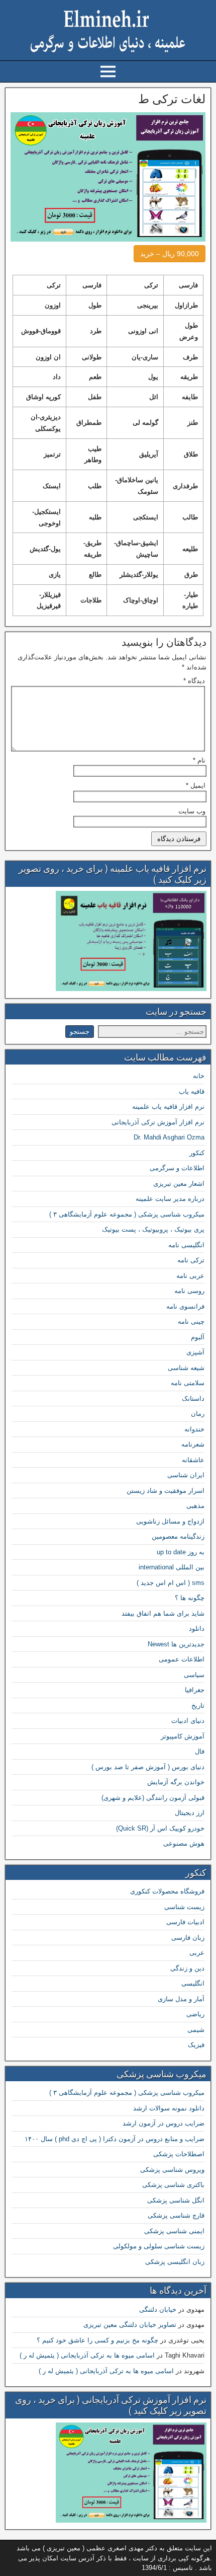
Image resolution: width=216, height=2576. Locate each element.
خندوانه (194, 1429)
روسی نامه (189, 1291)
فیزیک (196, 2045)
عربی (197, 1953)
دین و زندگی (187, 1968)
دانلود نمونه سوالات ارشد (169, 2108)
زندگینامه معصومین (178, 1536)
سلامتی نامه (188, 1383)
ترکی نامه (191, 1260)
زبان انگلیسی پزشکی (175, 2262)
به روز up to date (181, 1552)
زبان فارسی (188, 1938)
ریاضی (195, 2014)
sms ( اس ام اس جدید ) (171, 1583)
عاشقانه (193, 1460)
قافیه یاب (192, 1091)
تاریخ (198, 1706)
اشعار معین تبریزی (179, 1184)
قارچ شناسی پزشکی (176, 2215)
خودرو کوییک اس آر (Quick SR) (160, 1828)
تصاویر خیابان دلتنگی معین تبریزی (130, 2325)
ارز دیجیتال (190, 1813)
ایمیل (196, 785)
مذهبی (195, 1506)
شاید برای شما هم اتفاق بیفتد (163, 1613)
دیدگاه (194, 681)
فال (200, 1751)
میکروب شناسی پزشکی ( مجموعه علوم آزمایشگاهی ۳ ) (127, 1214)
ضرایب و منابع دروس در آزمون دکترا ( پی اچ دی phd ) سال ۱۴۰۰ (115, 2139)
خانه (199, 1076)
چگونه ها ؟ (190, 1598)
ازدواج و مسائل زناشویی (170, 1521)
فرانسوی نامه (185, 1306)
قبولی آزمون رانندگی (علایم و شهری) (153, 1798)
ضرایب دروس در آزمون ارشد (164, 2123)
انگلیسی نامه (186, 1245)
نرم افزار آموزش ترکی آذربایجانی (158, 1122)
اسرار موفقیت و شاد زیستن (166, 1491)
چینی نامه (191, 1321)
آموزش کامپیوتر (183, 1736)
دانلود (197, 1628)
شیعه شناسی (186, 1368)
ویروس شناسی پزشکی (172, 2170)
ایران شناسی (186, 1475)
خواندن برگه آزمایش (176, 1782)
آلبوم (198, 1337)
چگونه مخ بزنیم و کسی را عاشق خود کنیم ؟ (97, 2340)
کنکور (197, 1153)
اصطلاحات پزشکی (179, 2154)
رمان (198, 1414)
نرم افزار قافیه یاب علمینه (168, 1107)
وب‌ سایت (192, 811)
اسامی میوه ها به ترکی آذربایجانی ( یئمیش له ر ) (87, 2355)
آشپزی (195, 1352)
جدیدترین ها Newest (176, 1644)
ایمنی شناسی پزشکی (174, 2231)
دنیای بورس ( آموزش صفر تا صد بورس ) (148, 1767)
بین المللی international (172, 1567)
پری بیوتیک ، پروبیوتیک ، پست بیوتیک (153, 1229)
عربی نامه (190, 1276)
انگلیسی (193, 1983)
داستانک (193, 1398)
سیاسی (194, 1675)
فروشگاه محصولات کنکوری (167, 1891)
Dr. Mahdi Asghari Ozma (169, 1137)
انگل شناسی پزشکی (176, 2200)
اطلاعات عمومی (182, 1659)
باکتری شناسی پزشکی (173, 2185)
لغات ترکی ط (172, 99)
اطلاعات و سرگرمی (177, 1168)
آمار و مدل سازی (181, 1999)
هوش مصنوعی (184, 1843)
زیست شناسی (184, 1907)
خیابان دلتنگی (158, 2309)
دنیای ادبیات (188, 1721)
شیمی (196, 2030)
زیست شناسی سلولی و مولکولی (159, 2246)
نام (199, 760)
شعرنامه (193, 1444)
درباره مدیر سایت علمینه (170, 1199)
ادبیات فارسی (185, 1922)
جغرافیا (195, 1690)
